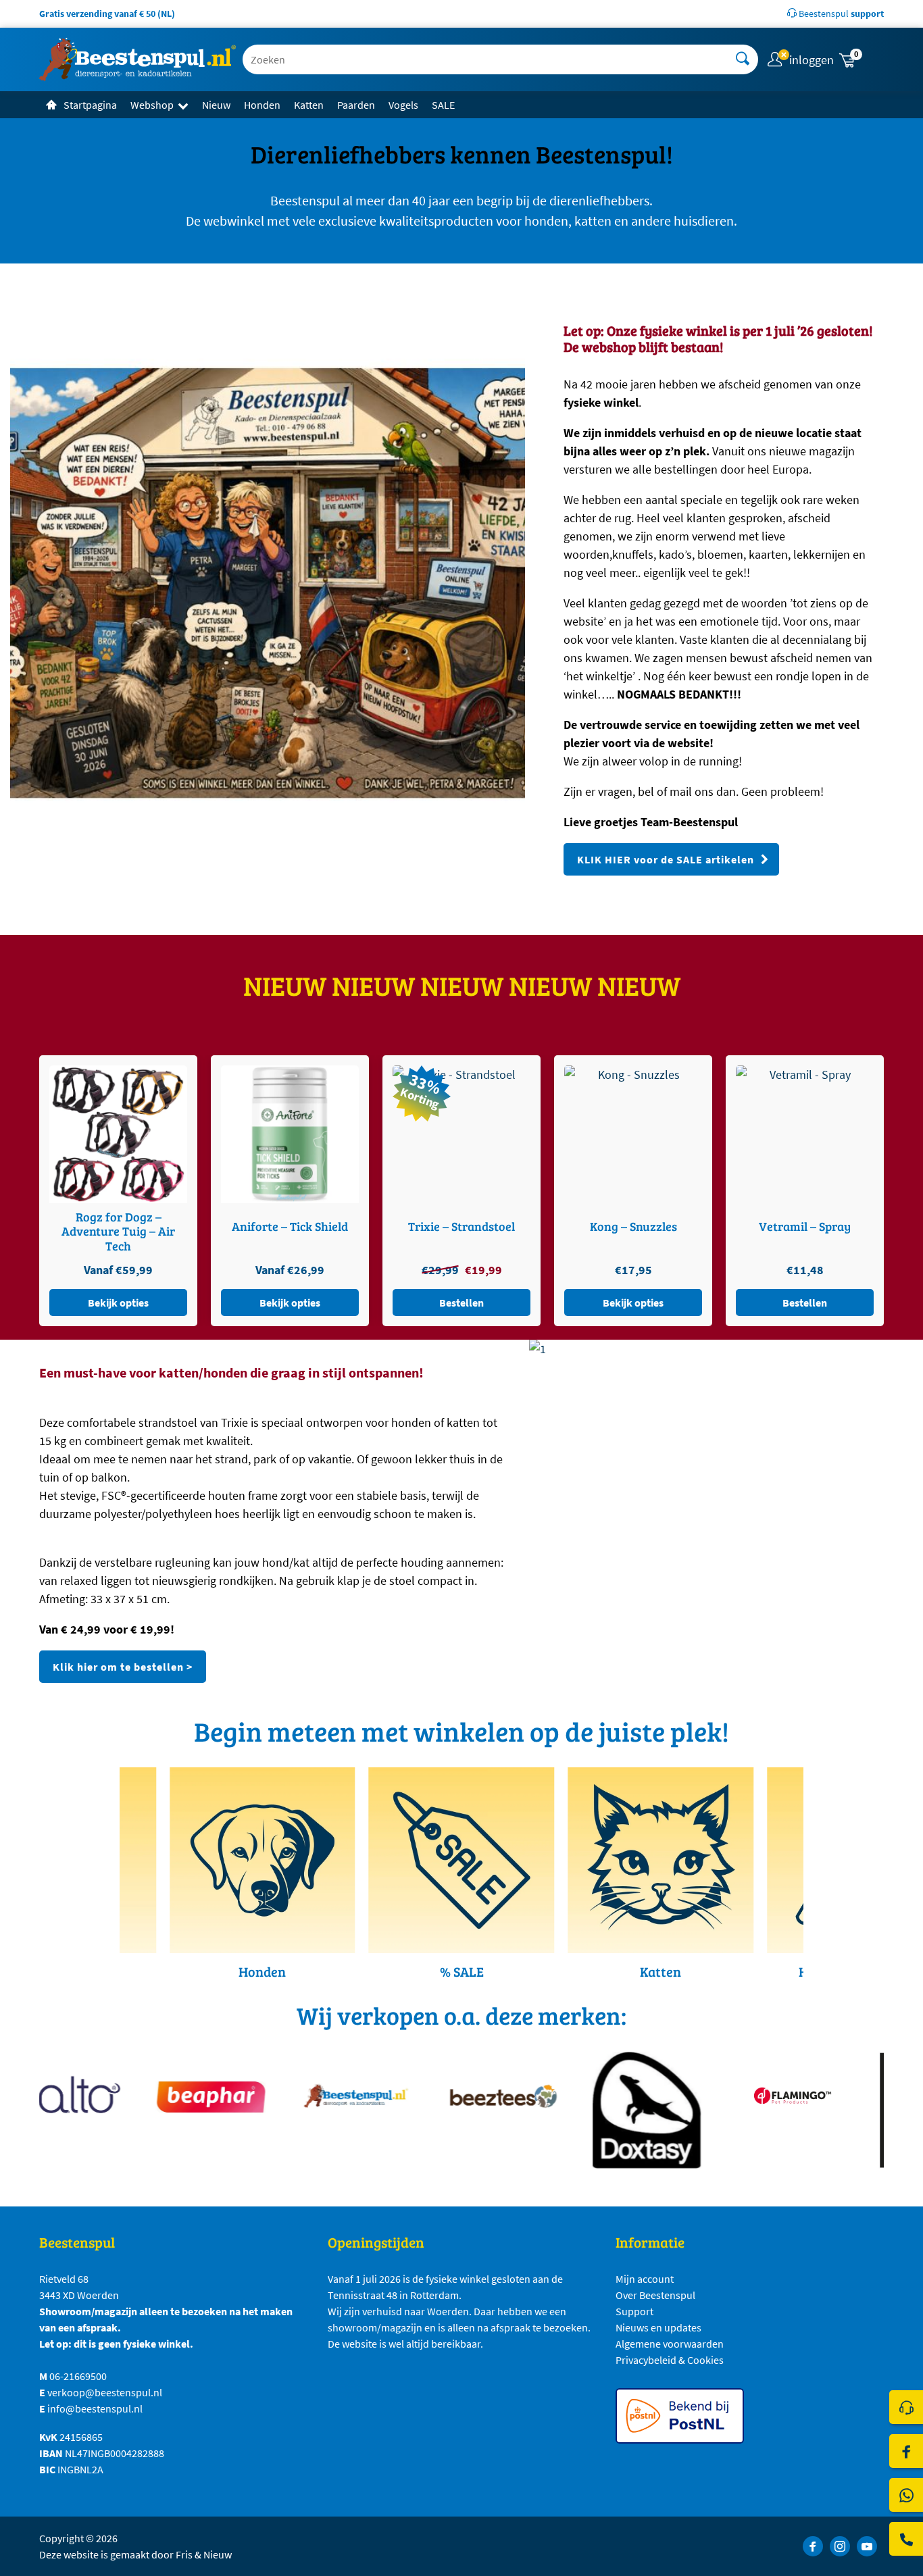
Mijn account (645, 2279)
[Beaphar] (177, 2095)
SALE (443, 105)
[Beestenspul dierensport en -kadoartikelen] (138, 59)
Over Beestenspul (655, 2295)
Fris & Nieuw (204, 2554)
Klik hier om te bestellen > (123, 1667)
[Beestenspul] (323, 2095)
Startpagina (90, 105)
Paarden (356, 105)
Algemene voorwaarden (670, 2344)
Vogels (403, 105)
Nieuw (216, 105)
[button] (860, 60)
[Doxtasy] (613, 2110)
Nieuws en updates (658, 2327)
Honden (262, 105)
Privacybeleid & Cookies (670, 2360)
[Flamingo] (758, 2095)
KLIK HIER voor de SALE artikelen (666, 859)
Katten (309, 105)
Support (634, 2311)
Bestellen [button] (290, 1303)
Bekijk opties (118, 1303)
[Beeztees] (468, 2095)
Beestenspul (840, 14)
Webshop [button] (152, 105)
